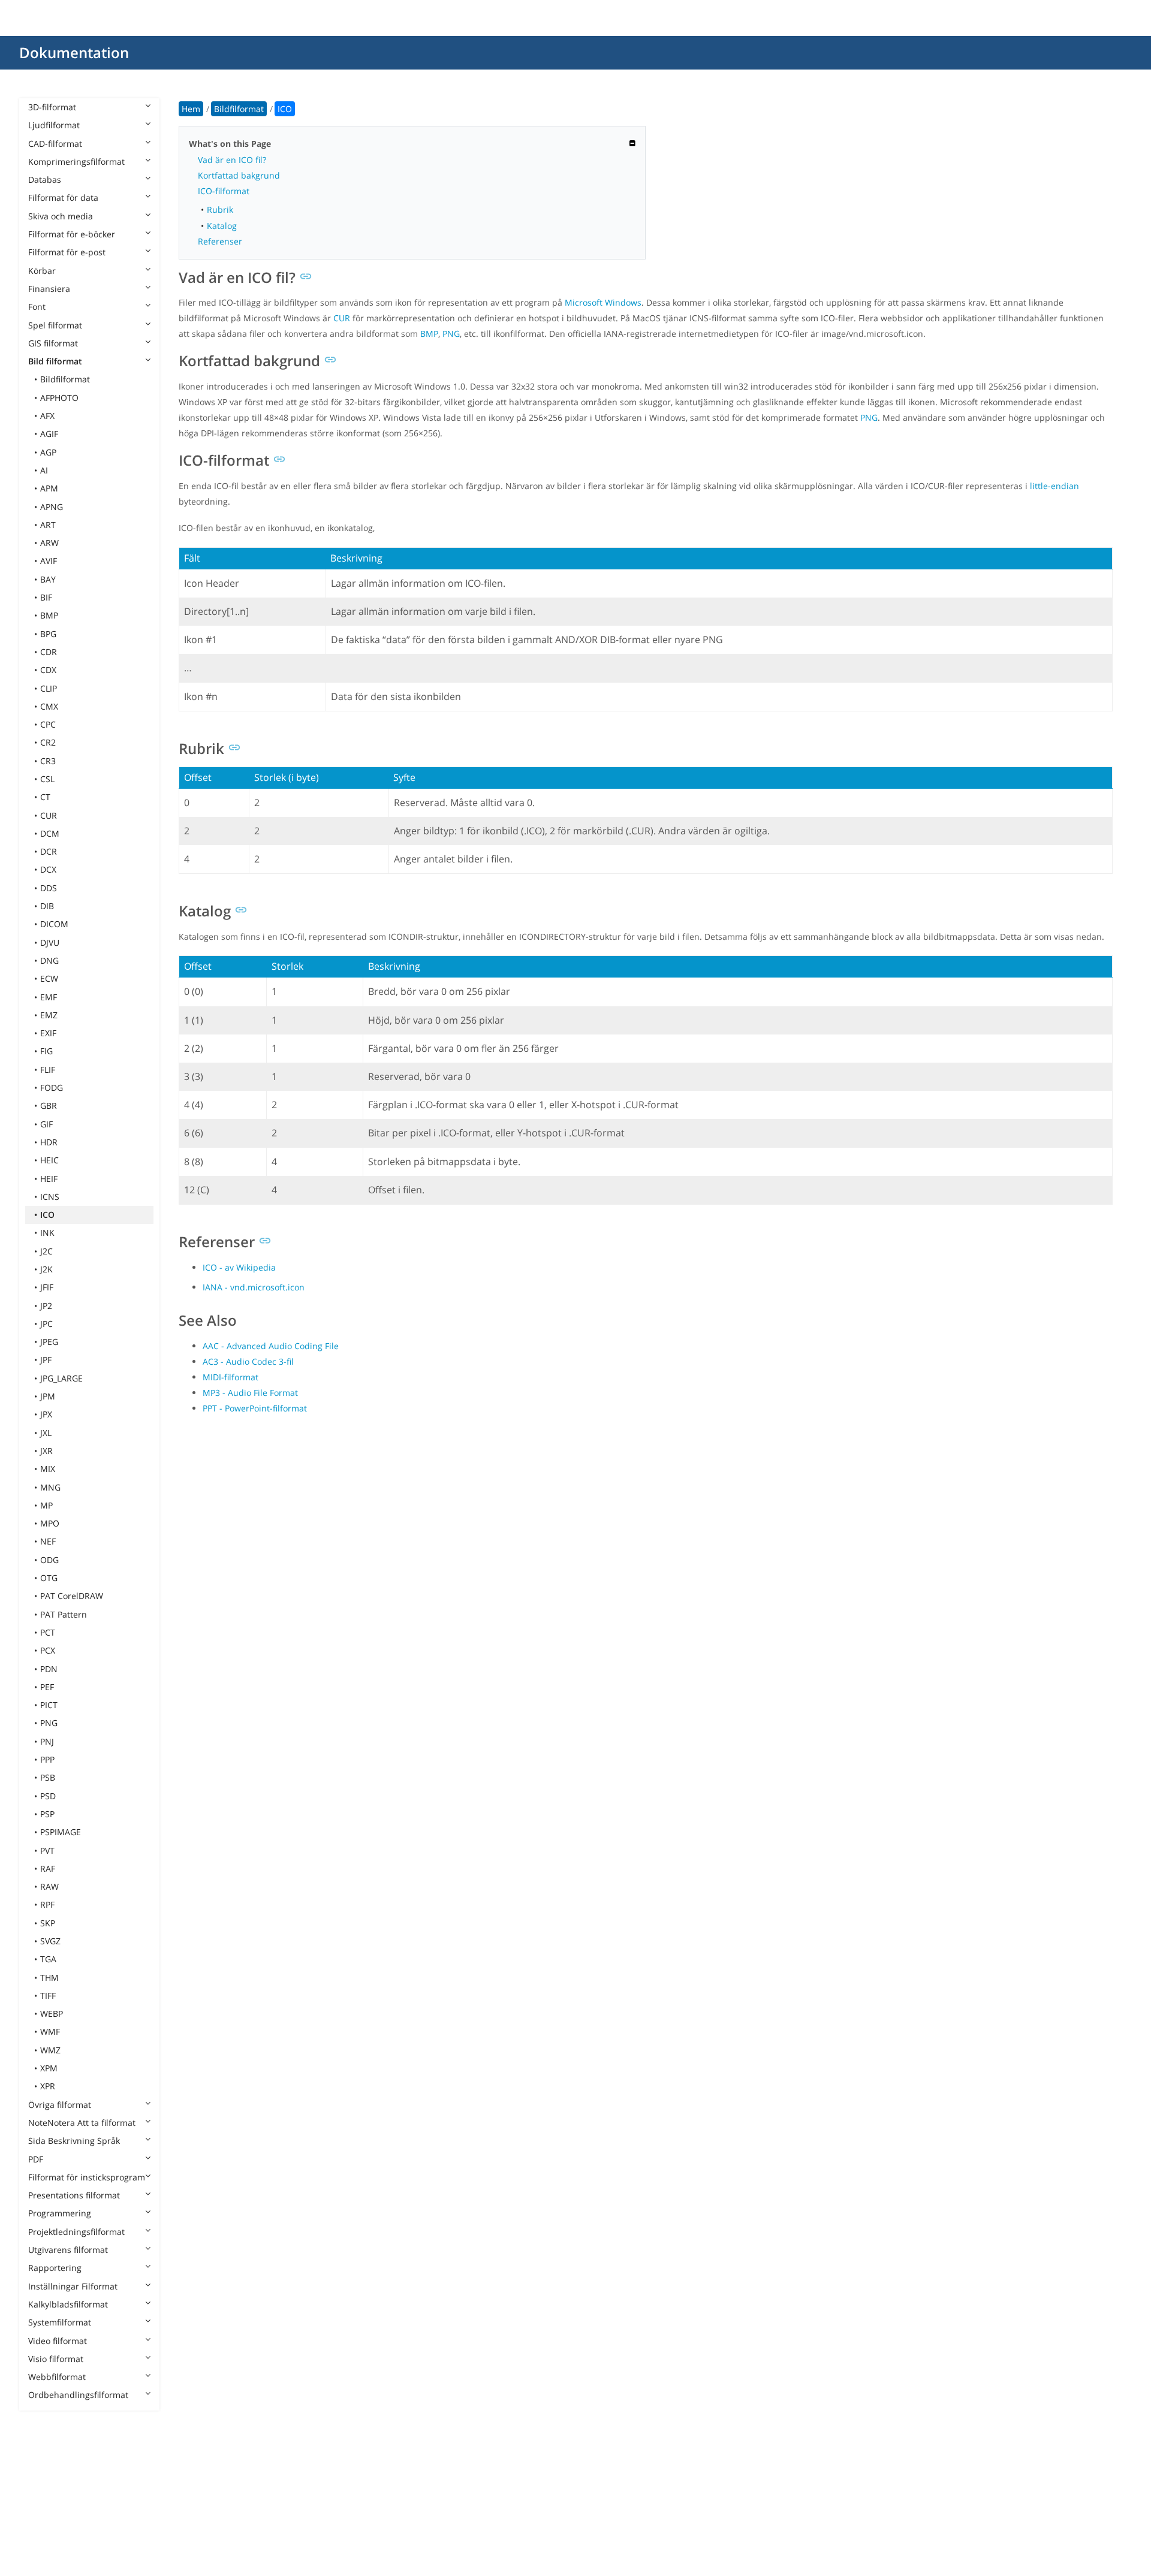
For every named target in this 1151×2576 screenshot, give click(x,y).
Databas (45, 180)
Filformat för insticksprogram (87, 2177)
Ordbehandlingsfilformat (78, 2395)
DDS (49, 888)
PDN (49, 1669)
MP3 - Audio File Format (250, 1393)
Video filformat (58, 2341)
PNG (49, 1723)
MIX (48, 1469)
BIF (46, 597)
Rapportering (55, 2268)
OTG (49, 1578)
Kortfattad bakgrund (239, 175)
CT (45, 797)
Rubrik (220, 209)
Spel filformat (55, 325)
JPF (46, 1360)
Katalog (222, 226)
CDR (49, 652)
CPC (48, 724)
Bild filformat (55, 361)
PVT (47, 1850)
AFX (47, 416)
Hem (191, 109)
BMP (49, 615)
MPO (50, 1523)
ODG (49, 1560)
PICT (49, 1705)
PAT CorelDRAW (72, 1596)
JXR (46, 1451)
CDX (48, 670)
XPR (48, 2086)
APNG (52, 507)
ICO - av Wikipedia (239, 1267)
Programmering (60, 2213)
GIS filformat (53, 343)
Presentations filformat (74, 2195)
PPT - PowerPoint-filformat (255, 1408)
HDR (49, 1142)
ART (48, 525)
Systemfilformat (60, 2322)
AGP (48, 452)
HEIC (49, 1160)
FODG (52, 1088)
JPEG (49, 1342)
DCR (49, 851)
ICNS (50, 1197)
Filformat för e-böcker (72, 234)
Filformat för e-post (67, 252)
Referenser (220, 241)
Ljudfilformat (54, 125)
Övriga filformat (60, 2105)
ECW (49, 978)
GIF (46, 1124)
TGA (48, 1959)
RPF (47, 1904)
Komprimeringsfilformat (76, 162)
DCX (48, 869)
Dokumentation (74, 52)
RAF (48, 1868)
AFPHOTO (59, 398)
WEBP (52, 2014)
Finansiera (49, 289)
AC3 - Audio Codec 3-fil (248, 1361)
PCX (48, 1650)
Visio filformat (56, 2359)
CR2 (48, 742)
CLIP (49, 688)
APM (49, 488)
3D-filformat (52, 107)
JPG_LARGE (61, 1378)
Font (37, 307)
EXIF (48, 1033)
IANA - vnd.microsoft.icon (254, 1287)
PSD (48, 1796)
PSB (48, 1777)
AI (44, 470)
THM (49, 1978)
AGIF (49, 434)
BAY (48, 579)
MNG (50, 1487)
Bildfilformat (65, 379)
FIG (46, 1051)
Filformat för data (63, 197)
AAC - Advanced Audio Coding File (271, 1346)
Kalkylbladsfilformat (68, 2304)
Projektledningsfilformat (76, 2232)
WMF (50, 2031)
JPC (46, 1324)
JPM (48, 1396)
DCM (50, 833)
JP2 (46, 1306)
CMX (49, 706)
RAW (49, 1886)
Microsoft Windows (603, 302)
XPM (49, 2068)
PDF (36, 2159)
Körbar (42, 271)
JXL (46, 1433)
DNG (49, 960)
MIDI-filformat (230, 1377)
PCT (48, 1632)
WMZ (50, 2050)
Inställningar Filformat (73, 2286)
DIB (47, 906)
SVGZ (50, 1941)
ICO (47, 1215)
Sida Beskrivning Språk (74, 2141)
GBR (49, 1105)
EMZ (49, 1015)
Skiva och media (61, 216)
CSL (47, 779)
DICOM (54, 924)
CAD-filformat (55, 144)
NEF (48, 1541)
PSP (47, 1814)
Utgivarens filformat (68, 2250)
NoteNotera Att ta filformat (82, 2123)
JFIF (47, 1287)
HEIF (49, 1179)
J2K (46, 1269)
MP (46, 1505)
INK (47, 1233)
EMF (49, 997)
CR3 (48, 761)
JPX (46, 1414)
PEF (47, 1687)
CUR (49, 815)
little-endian (1054, 486)
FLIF (48, 1070)
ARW (49, 543)
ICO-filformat (224, 191)
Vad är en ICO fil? (232, 160)
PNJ (47, 1741)
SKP (48, 1923)
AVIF (49, 561)
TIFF (48, 1996)
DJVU (50, 942)
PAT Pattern (64, 1614)
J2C (46, 1251)
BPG (48, 634)
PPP (47, 1759)
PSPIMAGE (61, 1832)
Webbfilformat (57, 2377)
